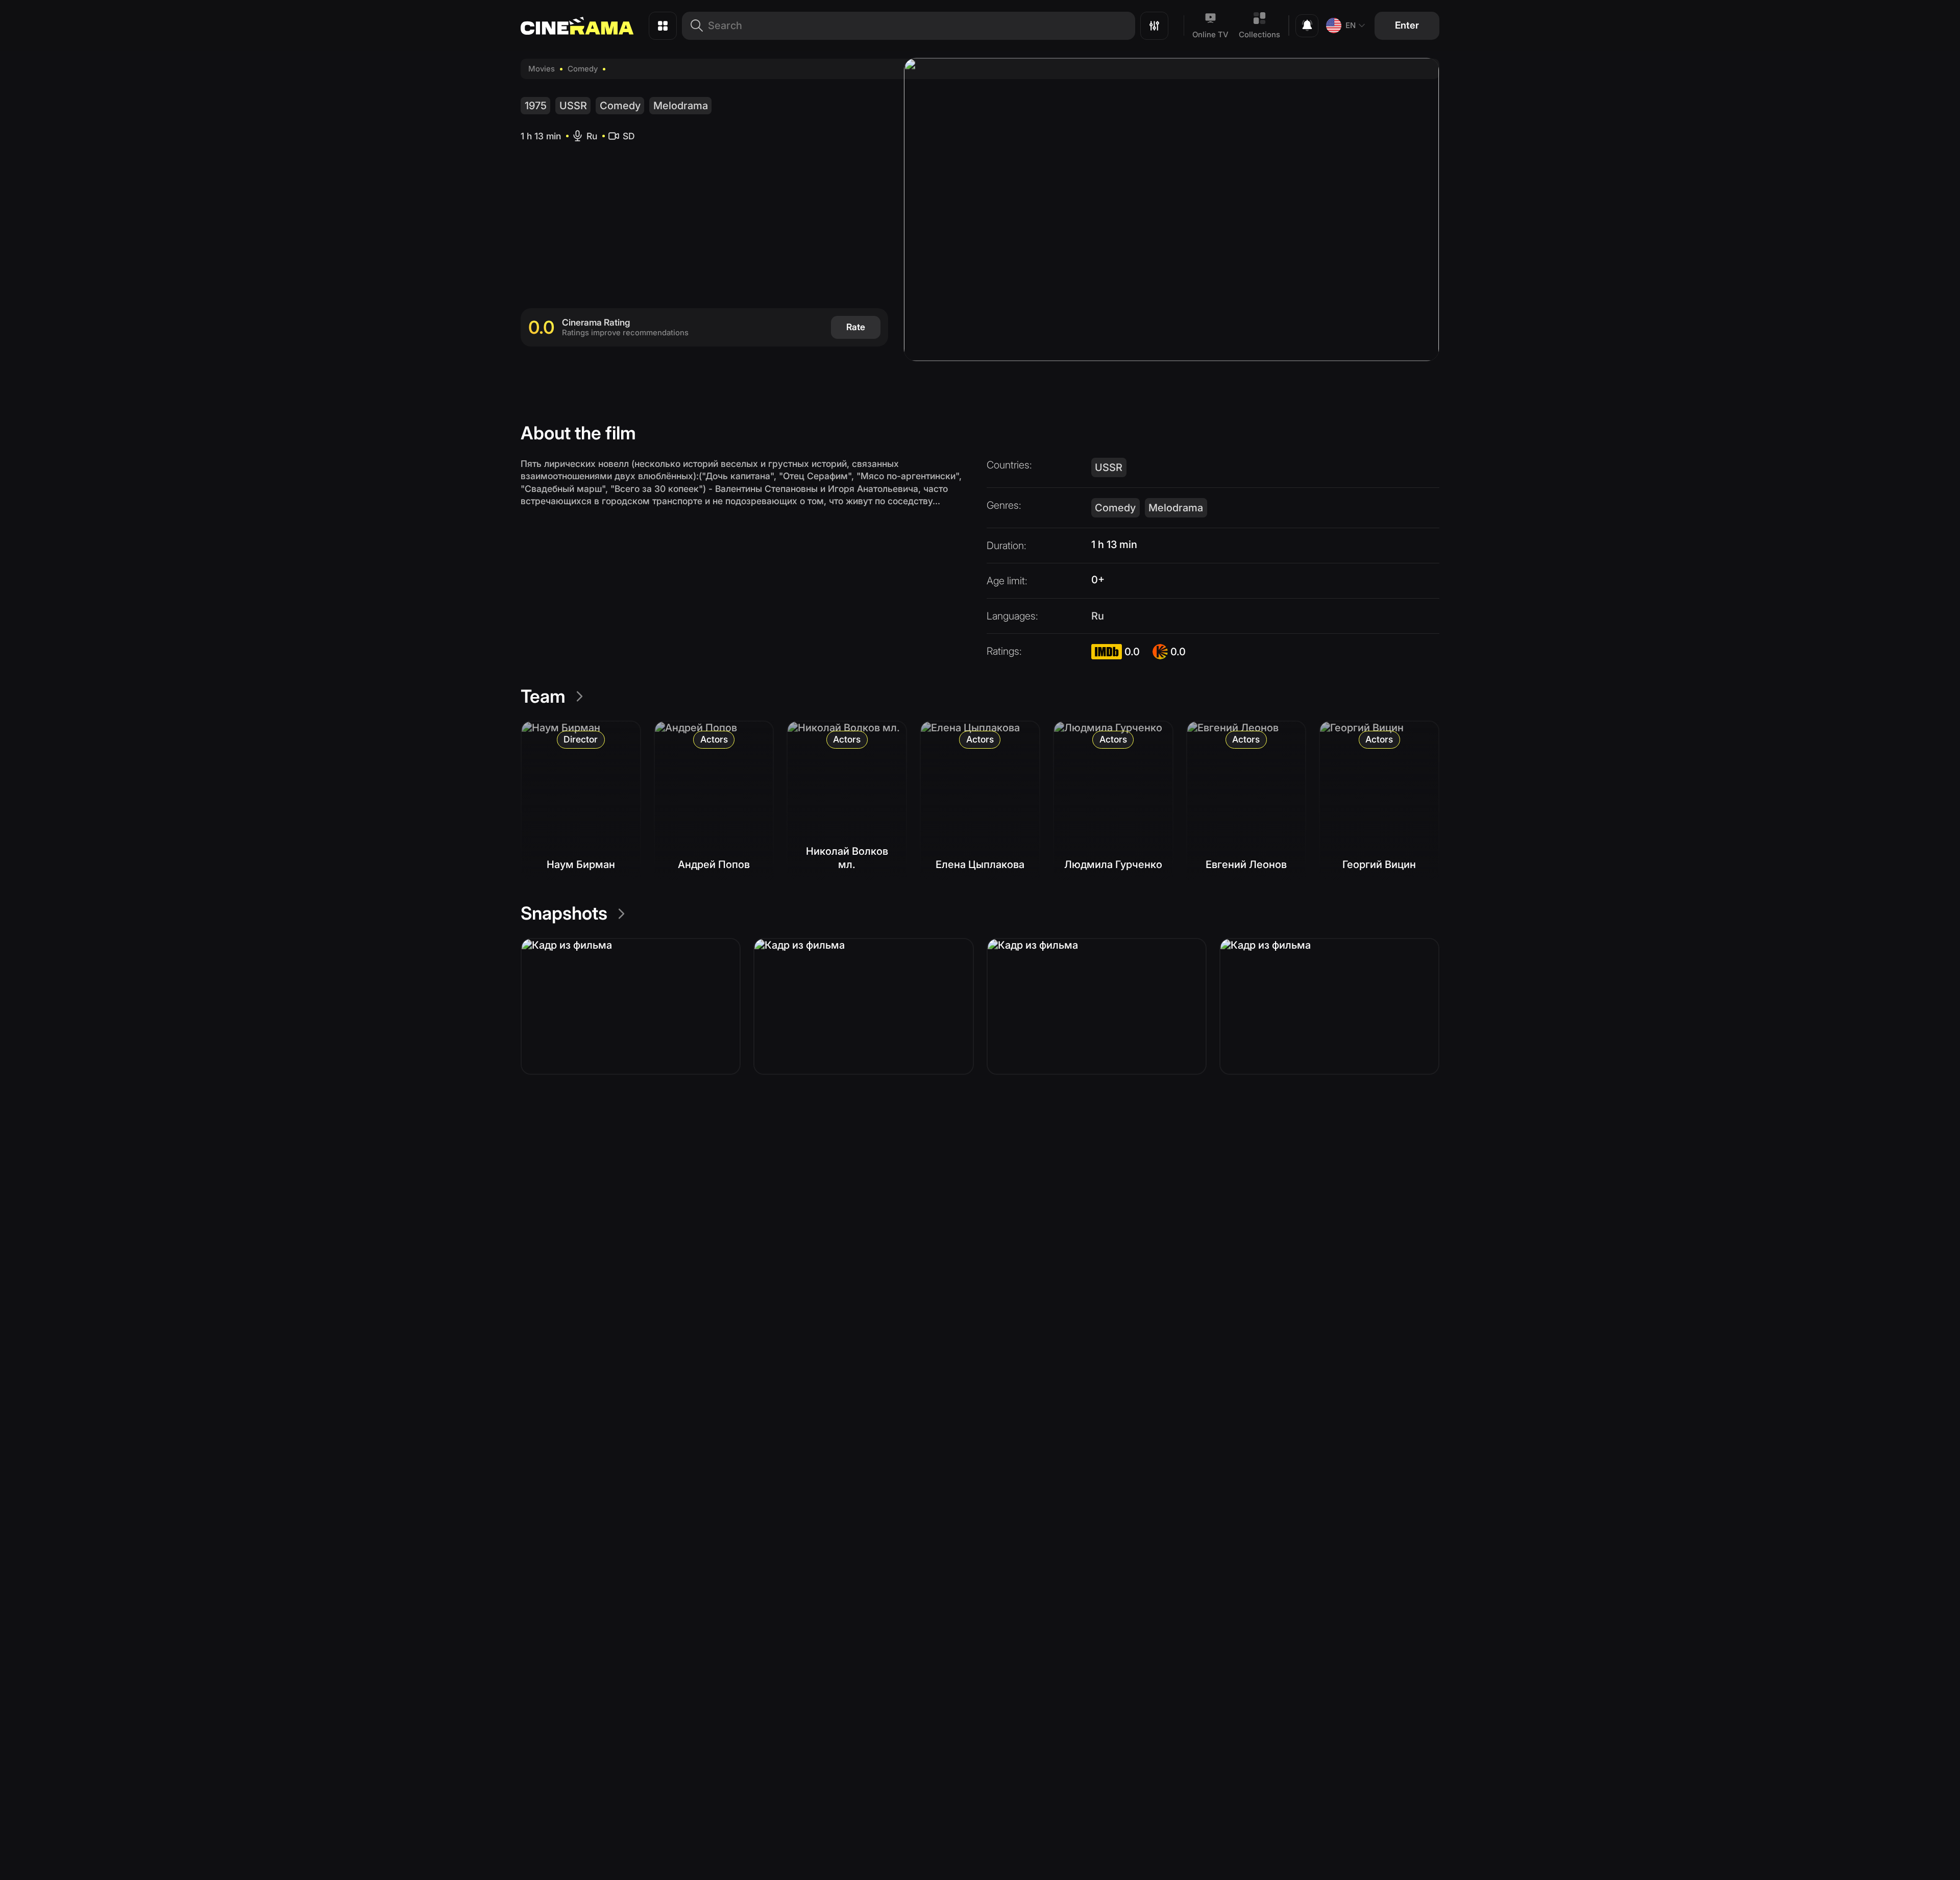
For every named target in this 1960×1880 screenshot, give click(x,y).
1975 (536, 106)
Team (543, 696)
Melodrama (681, 106)
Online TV (1210, 34)
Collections (1259, 34)
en (1351, 25)
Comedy (583, 69)
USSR (573, 106)
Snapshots (564, 913)
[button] (631, 1006)
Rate (856, 327)
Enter (1407, 25)
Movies (542, 69)
